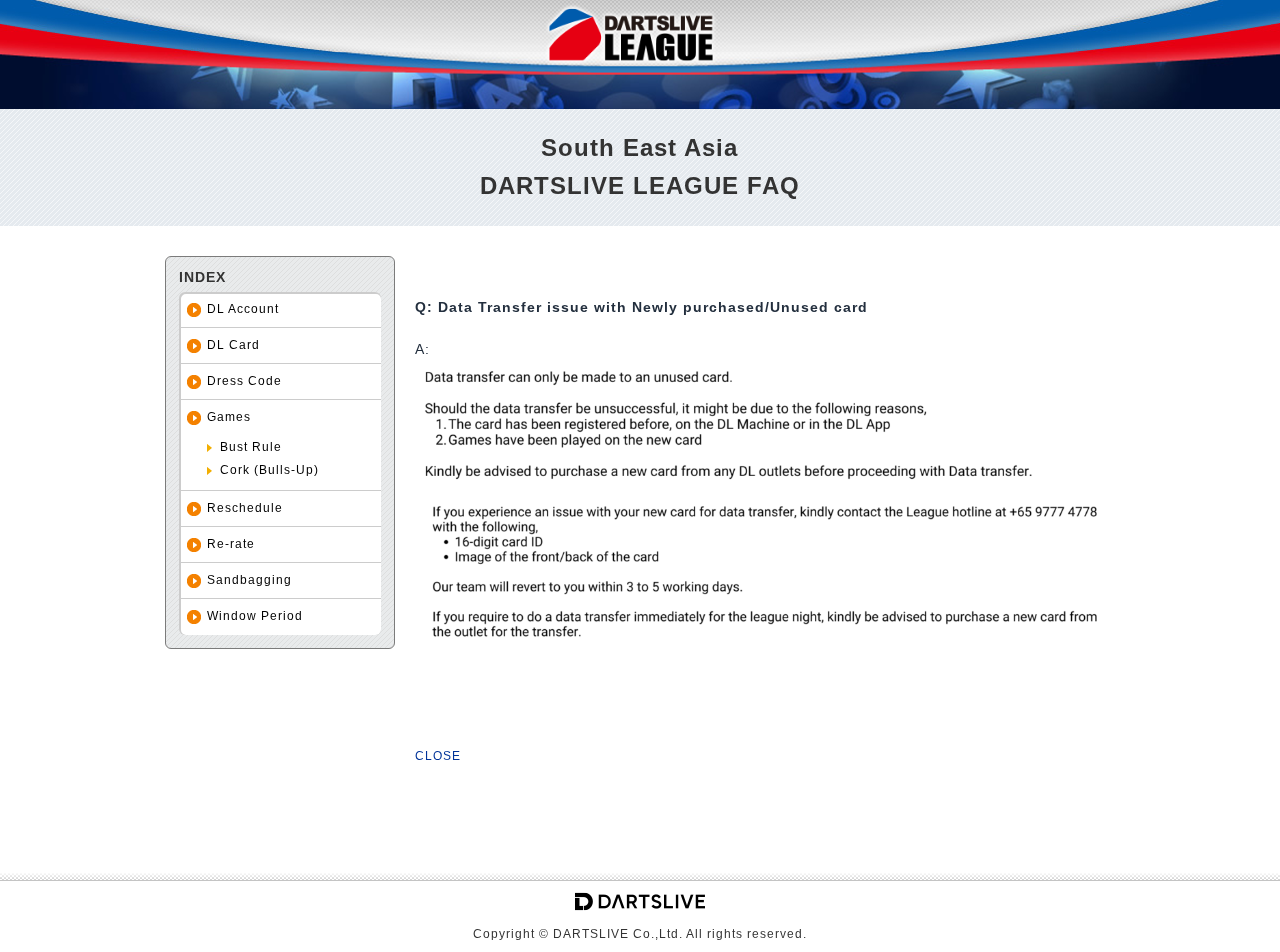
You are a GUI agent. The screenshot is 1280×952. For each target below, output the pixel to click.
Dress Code (244, 381)
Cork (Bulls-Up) (269, 470)
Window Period (255, 616)
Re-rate (231, 544)
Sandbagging (249, 580)
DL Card (233, 345)
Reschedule (245, 508)
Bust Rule (251, 447)
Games (229, 417)
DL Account (243, 309)
